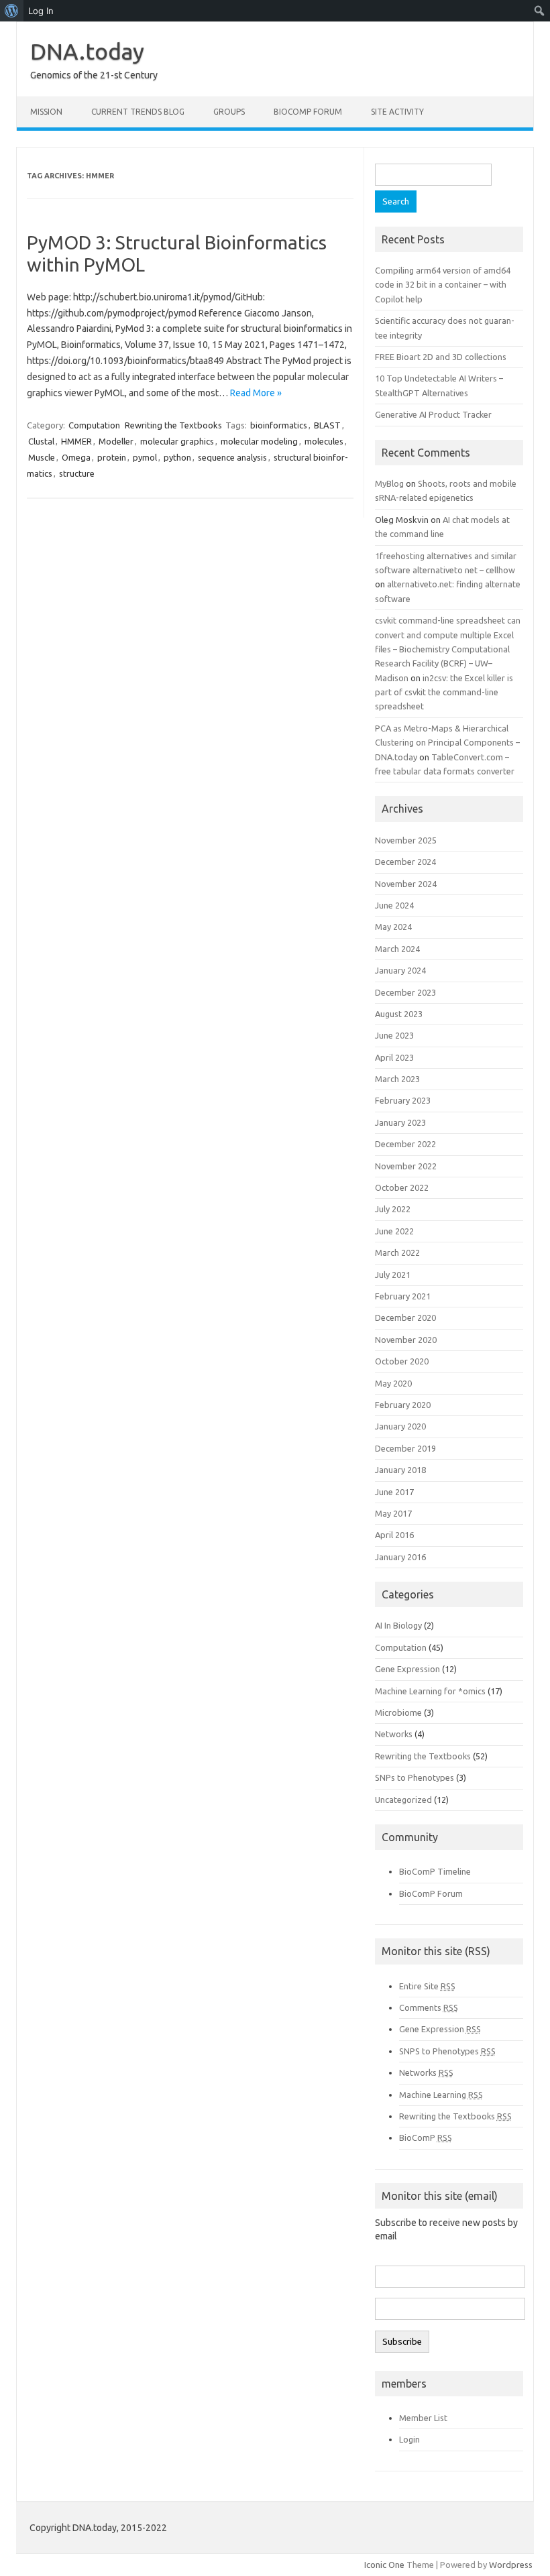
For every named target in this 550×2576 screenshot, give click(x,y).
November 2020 (406, 1340)
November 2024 (406, 884)
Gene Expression (407, 1669)
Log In (41, 11)
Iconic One (384, 2565)
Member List (423, 2418)
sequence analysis (232, 457)
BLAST (327, 425)
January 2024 (400, 970)
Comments (429, 2007)
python (177, 457)
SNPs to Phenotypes (415, 1777)
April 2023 (394, 1057)
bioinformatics (279, 425)
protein (112, 457)
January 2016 (400, 1557)
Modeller (116, 441)
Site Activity (397, 112)
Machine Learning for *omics (430, 1691)
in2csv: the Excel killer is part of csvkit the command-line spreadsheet (444, 692)
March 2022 (397, 1252)
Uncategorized (403, 1800)
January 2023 (400, 1122)
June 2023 (394, 1035)
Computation (94, 425)
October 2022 (402, 1187)
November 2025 (406, 840)
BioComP (426, 2138)
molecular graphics (177, 441)
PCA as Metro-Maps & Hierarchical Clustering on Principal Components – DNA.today (447, 743)
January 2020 (400, 1426)
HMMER (76, 441)
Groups (229, 112)
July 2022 (393, 1209)
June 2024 (394, 905)
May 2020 (393, 1383)
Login (409, 2439)
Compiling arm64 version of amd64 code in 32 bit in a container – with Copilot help (443, 285)
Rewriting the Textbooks (173, 425)
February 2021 (403, 1296)
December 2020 (405, 1318)
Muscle (42, 457)
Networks (394, 1734)
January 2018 (400, 1470)
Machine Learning (441, 2095)
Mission (46, 112)
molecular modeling (259, 441)
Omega (76, 457)
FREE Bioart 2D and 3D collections (441, 357)
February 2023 (403, 1100)
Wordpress (511, 2565)
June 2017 (394, 1492)
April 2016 (394, 1535)
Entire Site (427, 1986)
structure (77, 473)
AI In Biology (398, 1625)
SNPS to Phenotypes (447, 2051)
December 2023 (405, 992)
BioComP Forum (308, 112)
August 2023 (399, 1014)
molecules (324, 441)
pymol (145, 457)
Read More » (256, 393)
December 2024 (405, 862)
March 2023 (397, 1079)
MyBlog (389, 483)
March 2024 (397, 949)
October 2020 (402, 1361)
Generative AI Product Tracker (433, 414)
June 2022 (394, 1231)
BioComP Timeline (435, 1871)
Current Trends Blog (138, 112)
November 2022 (406, 1166)
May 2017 (393, 1513)
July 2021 (393, 1275)
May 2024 (393, 927)
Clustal (41, 441)
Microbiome (398, 1712)
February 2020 (403, 1405)
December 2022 (405, 1144)
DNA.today (87, 51)
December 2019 (405, 1448)
